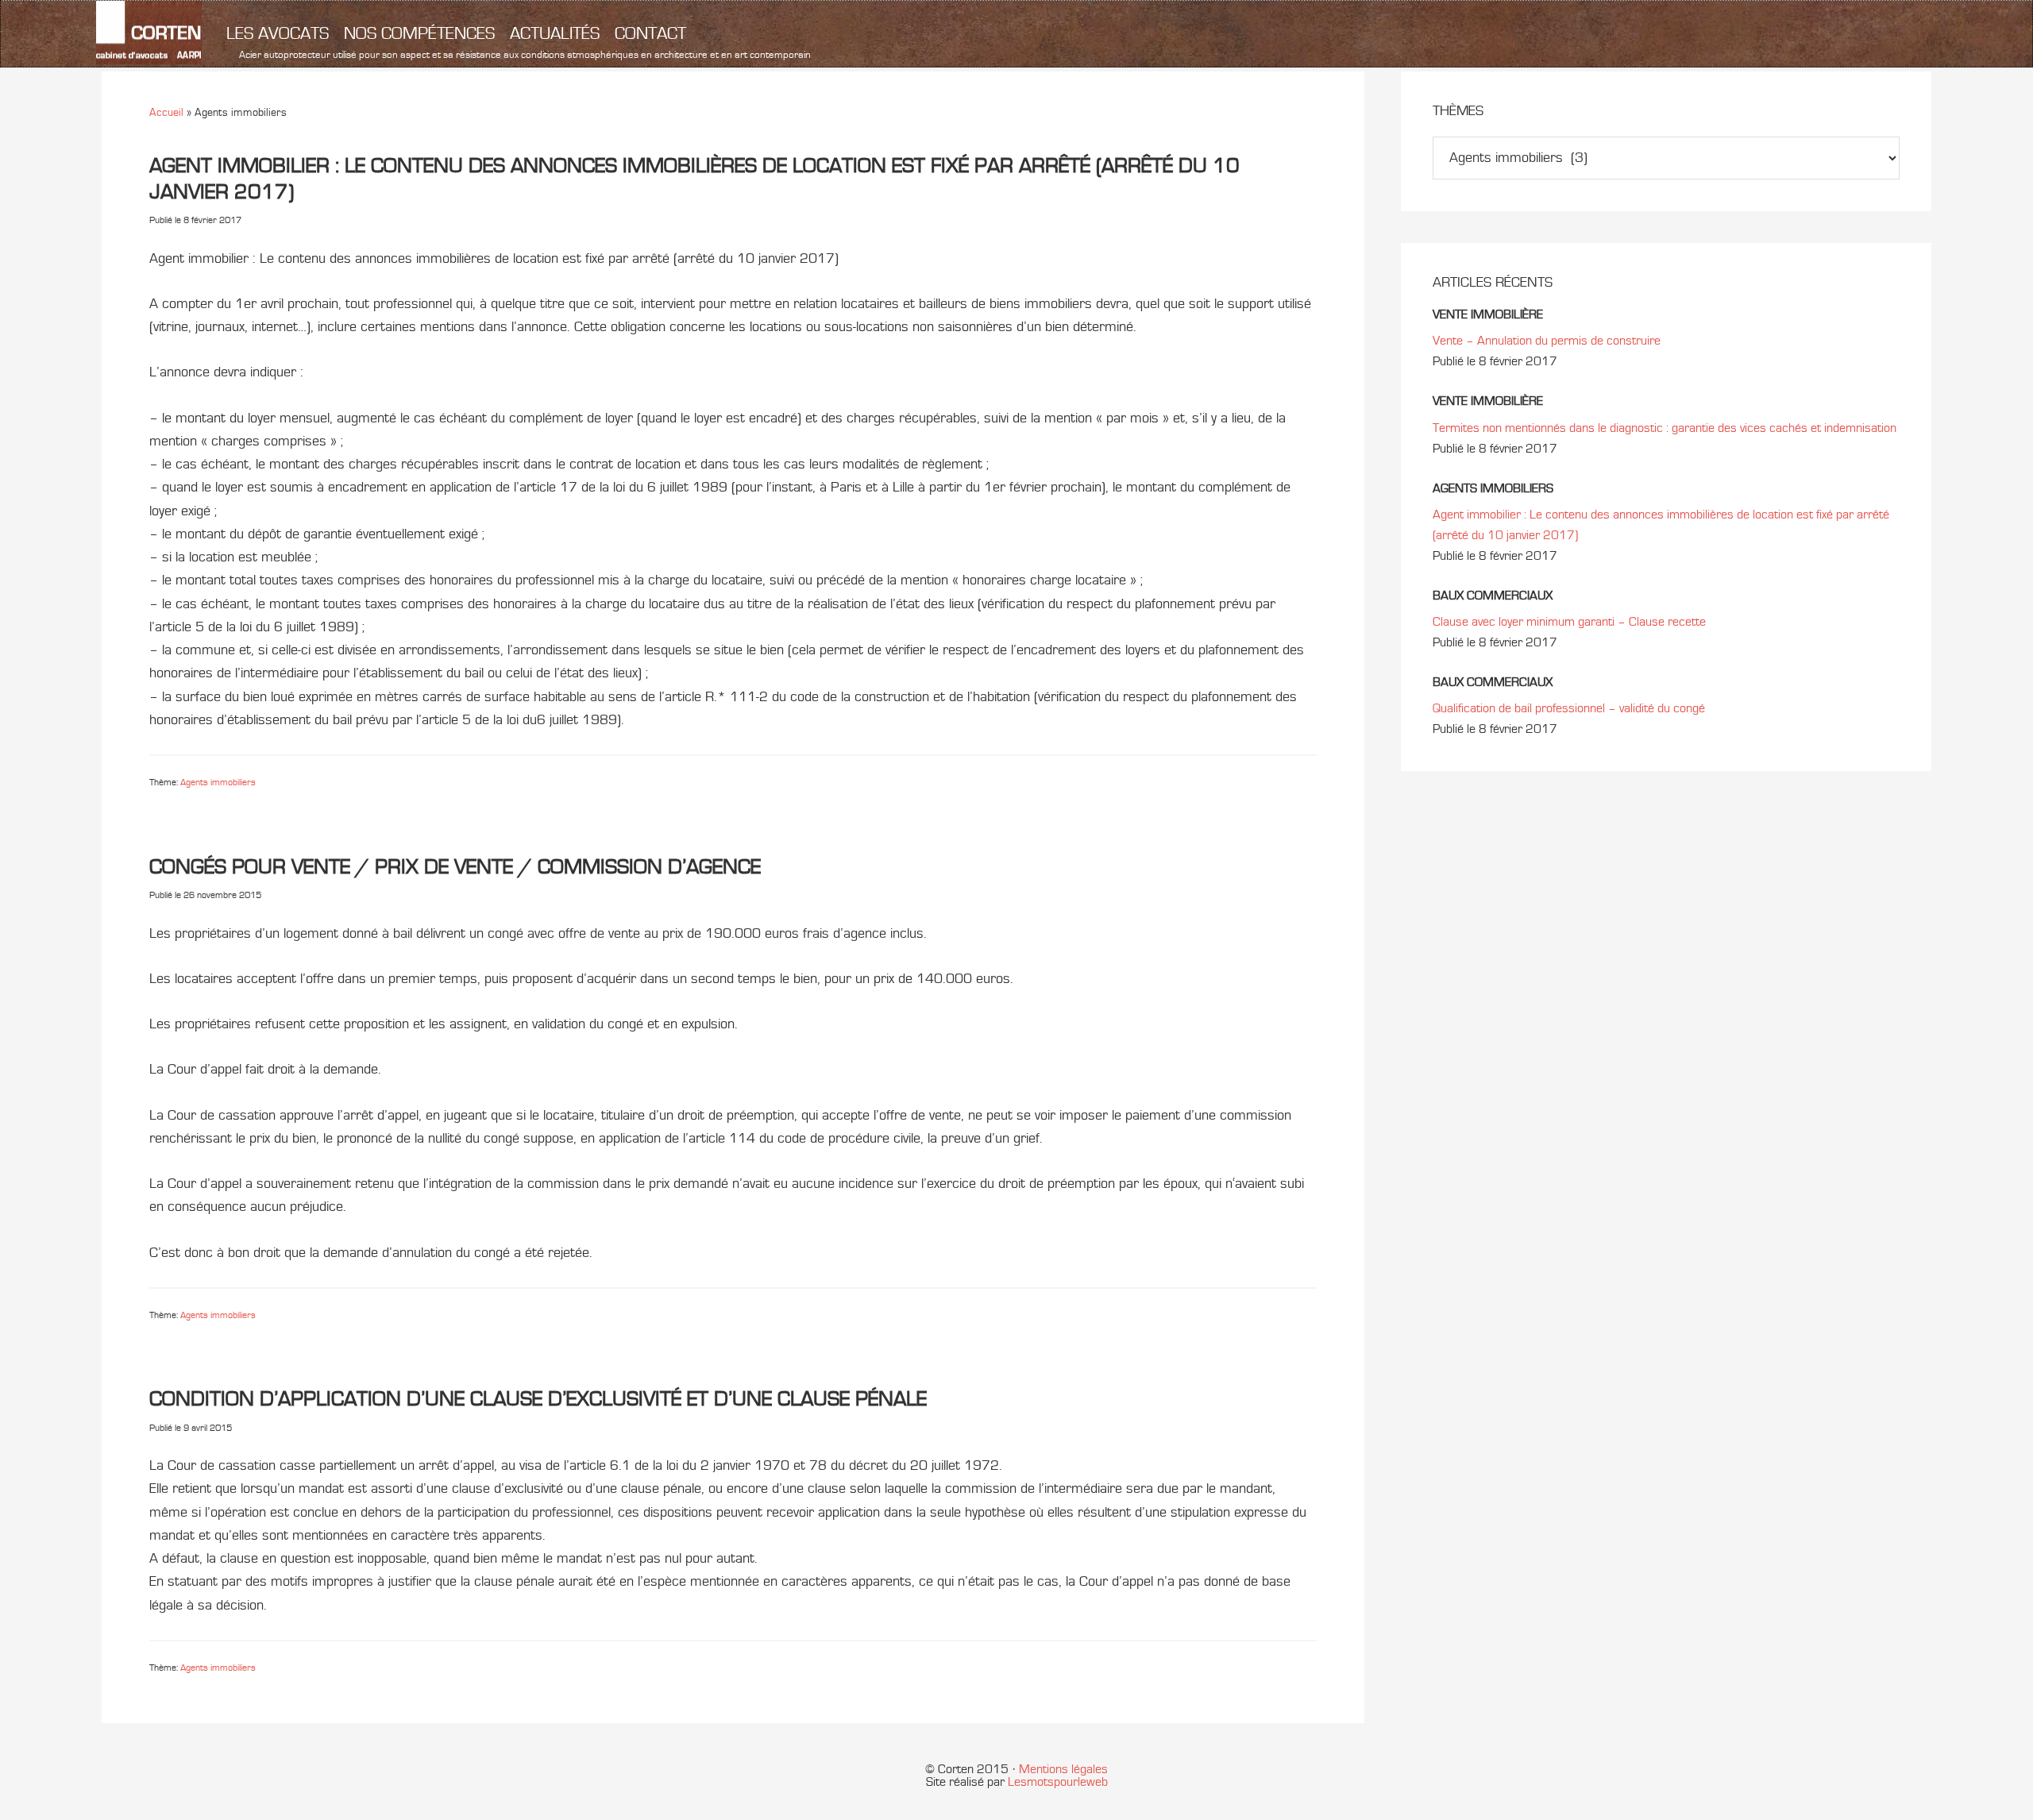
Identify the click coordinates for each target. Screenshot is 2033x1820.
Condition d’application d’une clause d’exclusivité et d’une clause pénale (538, 1399)
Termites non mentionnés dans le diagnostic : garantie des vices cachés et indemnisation (1665, 428)
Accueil (166, 112)
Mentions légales (1063, 1769)
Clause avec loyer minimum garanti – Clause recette (1569, 622)
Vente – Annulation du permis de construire (1547, 341)
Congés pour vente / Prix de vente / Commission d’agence (455, 867)
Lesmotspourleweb (1058, 1782)
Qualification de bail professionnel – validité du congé (1569, 708)
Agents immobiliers (218, 782)
